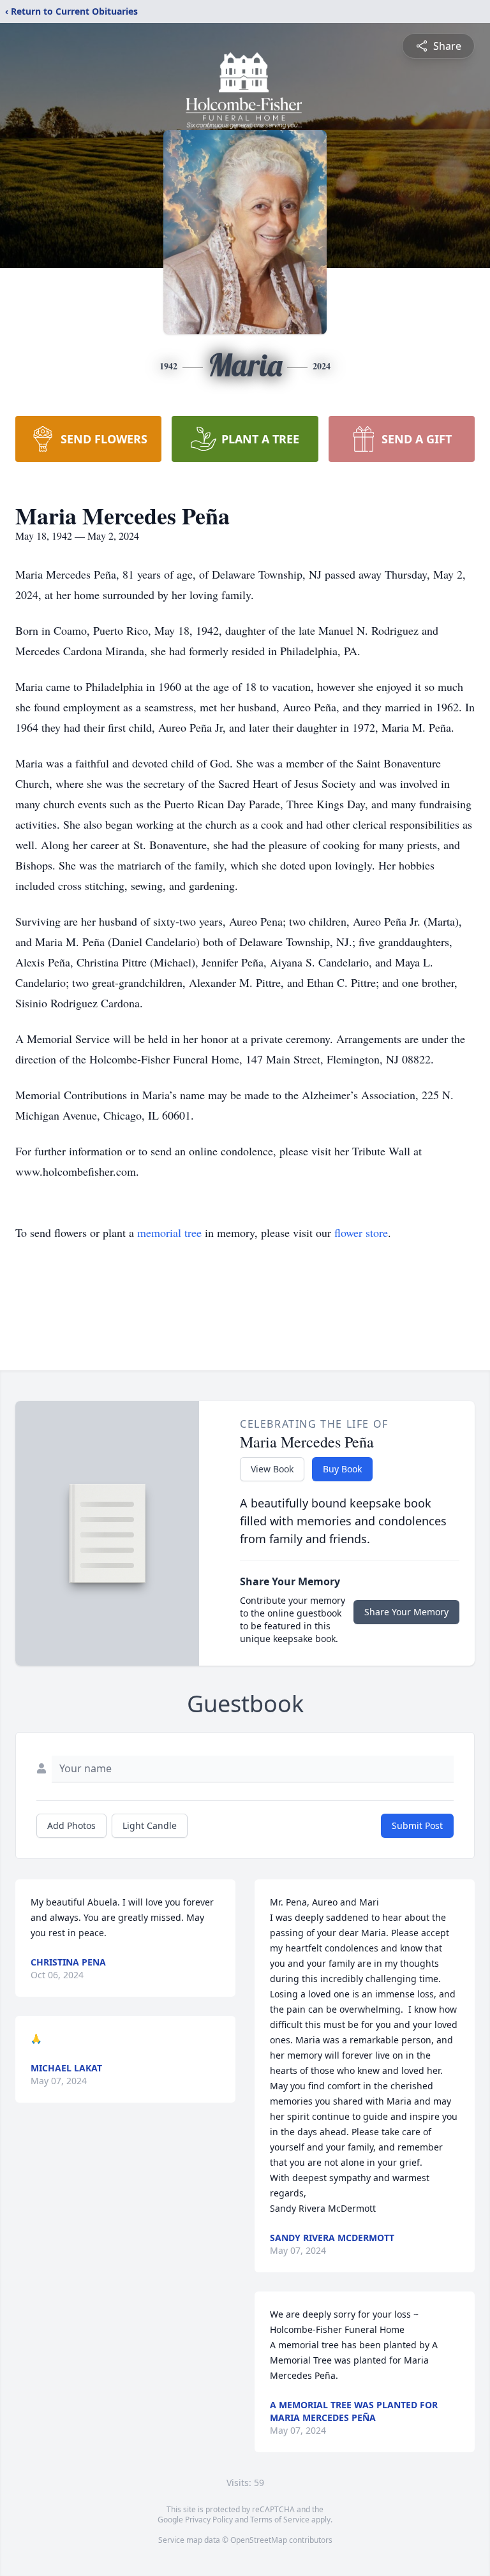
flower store (361, 1232)
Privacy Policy (209, 2520)
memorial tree (169, 1232)
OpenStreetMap (259, 2540)
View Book (272, 1469)
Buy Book (342, 1469)
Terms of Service (280, 2520)
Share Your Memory (406, 1612)
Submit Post (417, 1825)
